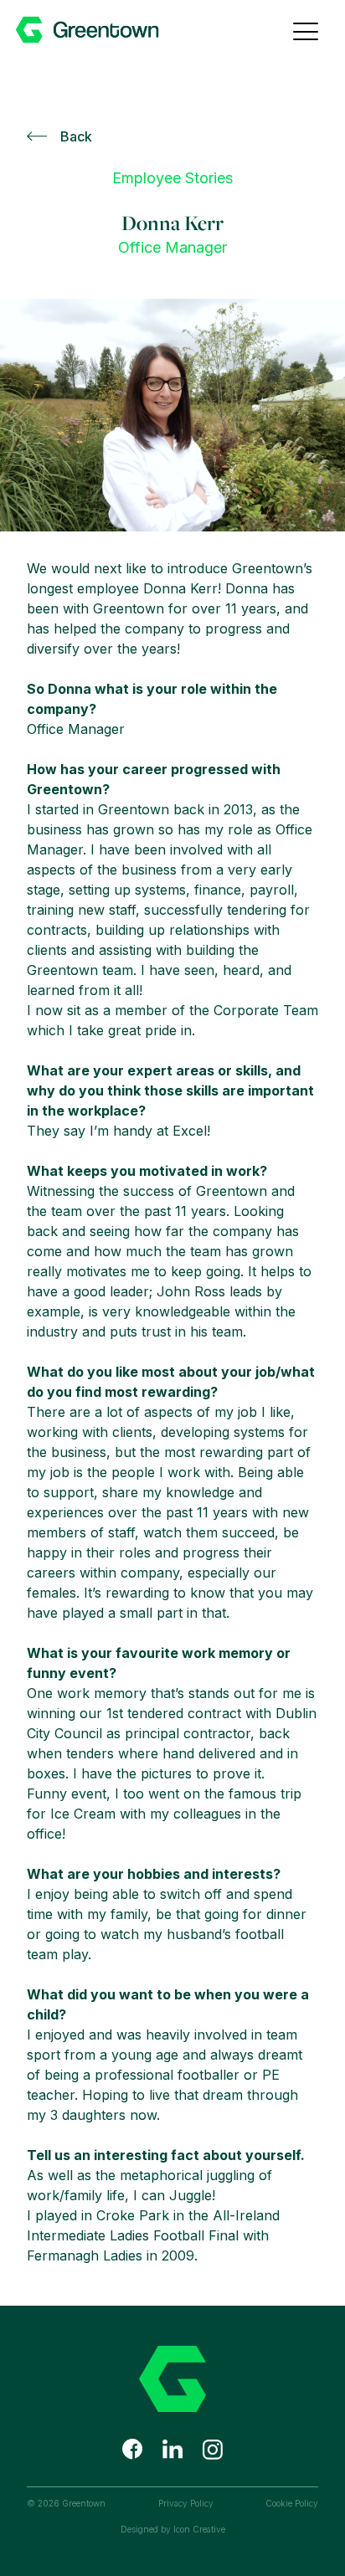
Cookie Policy (292, 2503)
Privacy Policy (186, 2503)
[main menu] (306, 29)
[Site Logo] (114, 30)
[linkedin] (172, 2449)
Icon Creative (199, 2529)
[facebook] (132, 2449)
